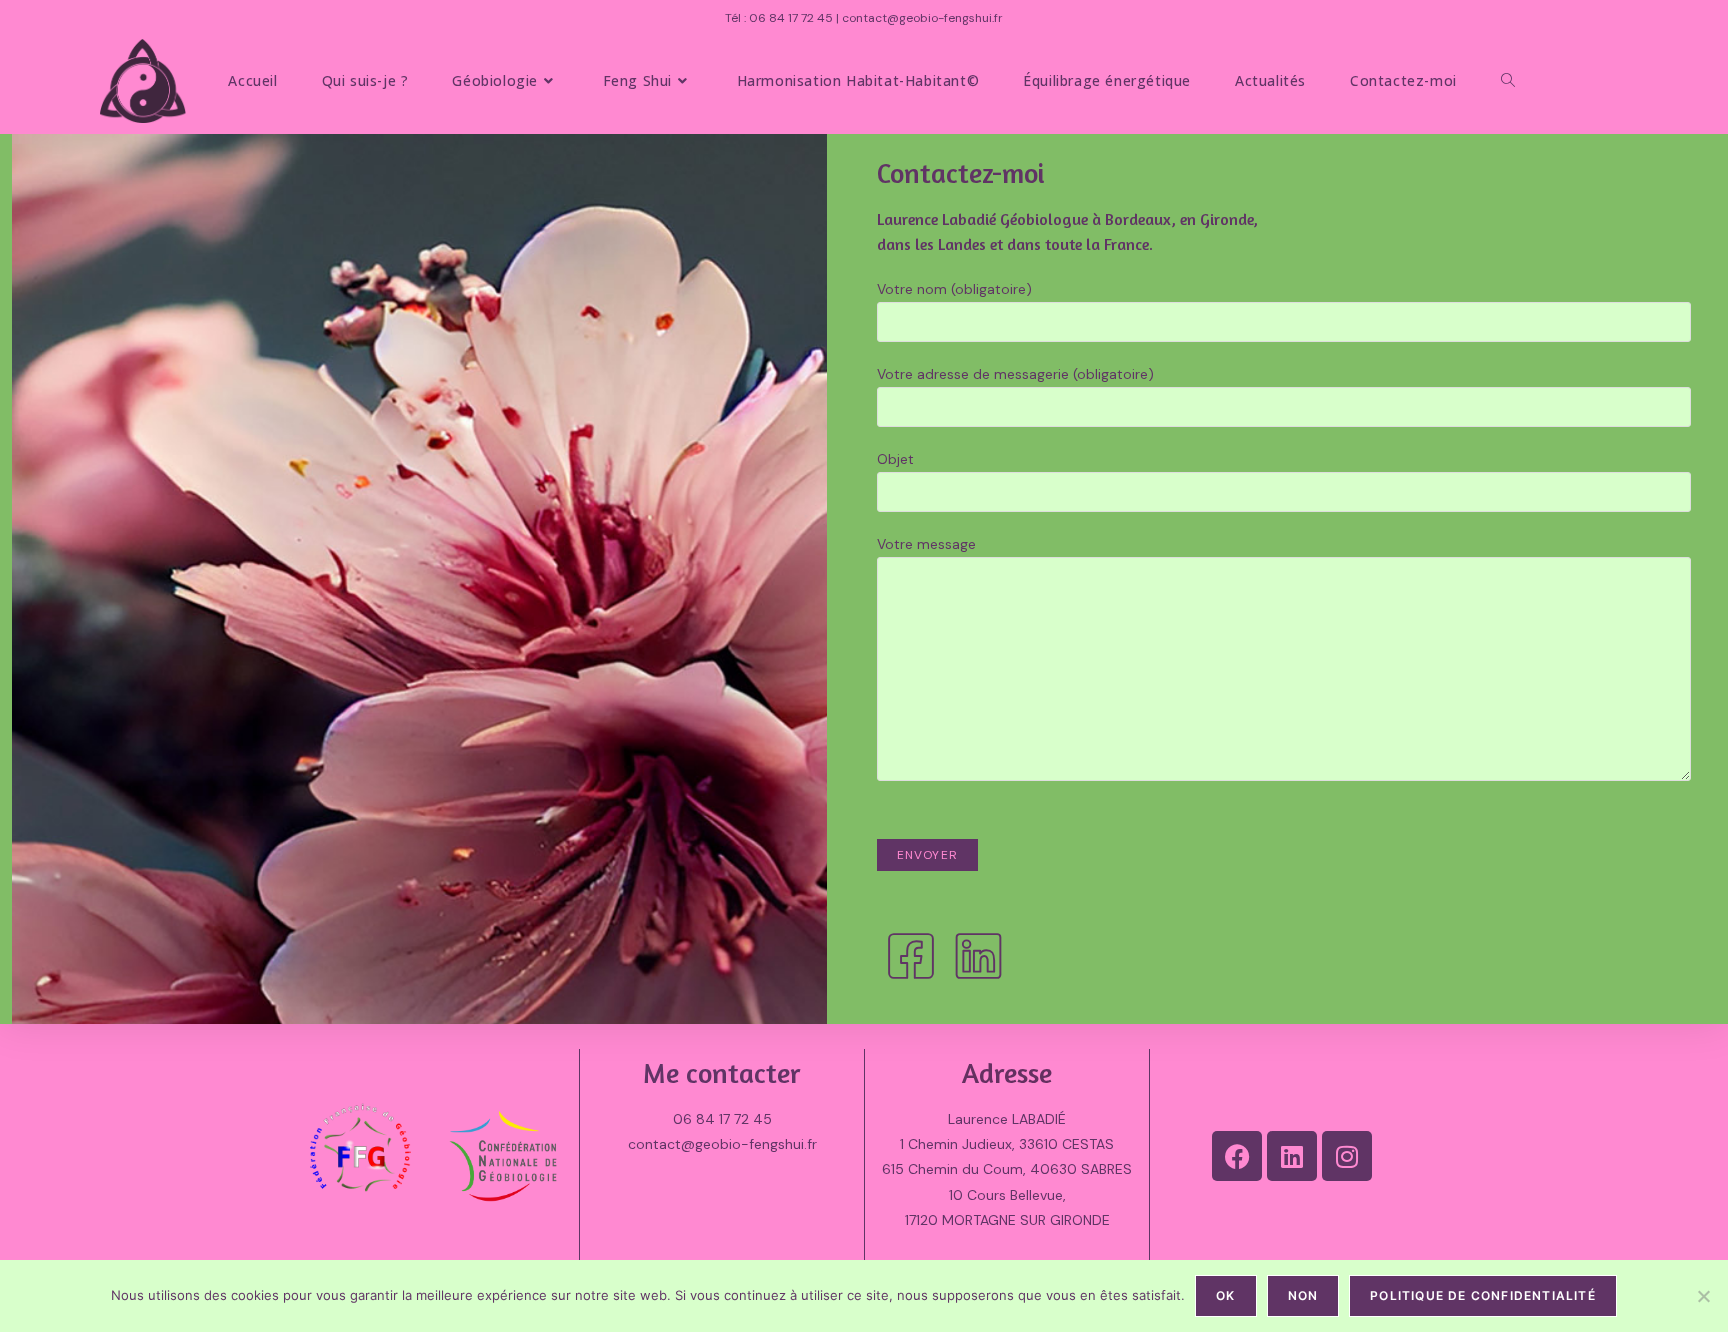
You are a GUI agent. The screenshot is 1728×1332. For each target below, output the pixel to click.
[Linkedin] (1292, 1156)
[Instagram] (1347, 1156)
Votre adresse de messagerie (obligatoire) (1015, 374)
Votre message (926, 544)
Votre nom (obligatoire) (954, 289)
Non (1303, 1295)
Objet (895, 459)
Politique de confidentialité (1483, 1295)
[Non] (1703, 1296)
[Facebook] (1237, 1156)
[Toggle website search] (1508, 80)
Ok (1225, 1295)
